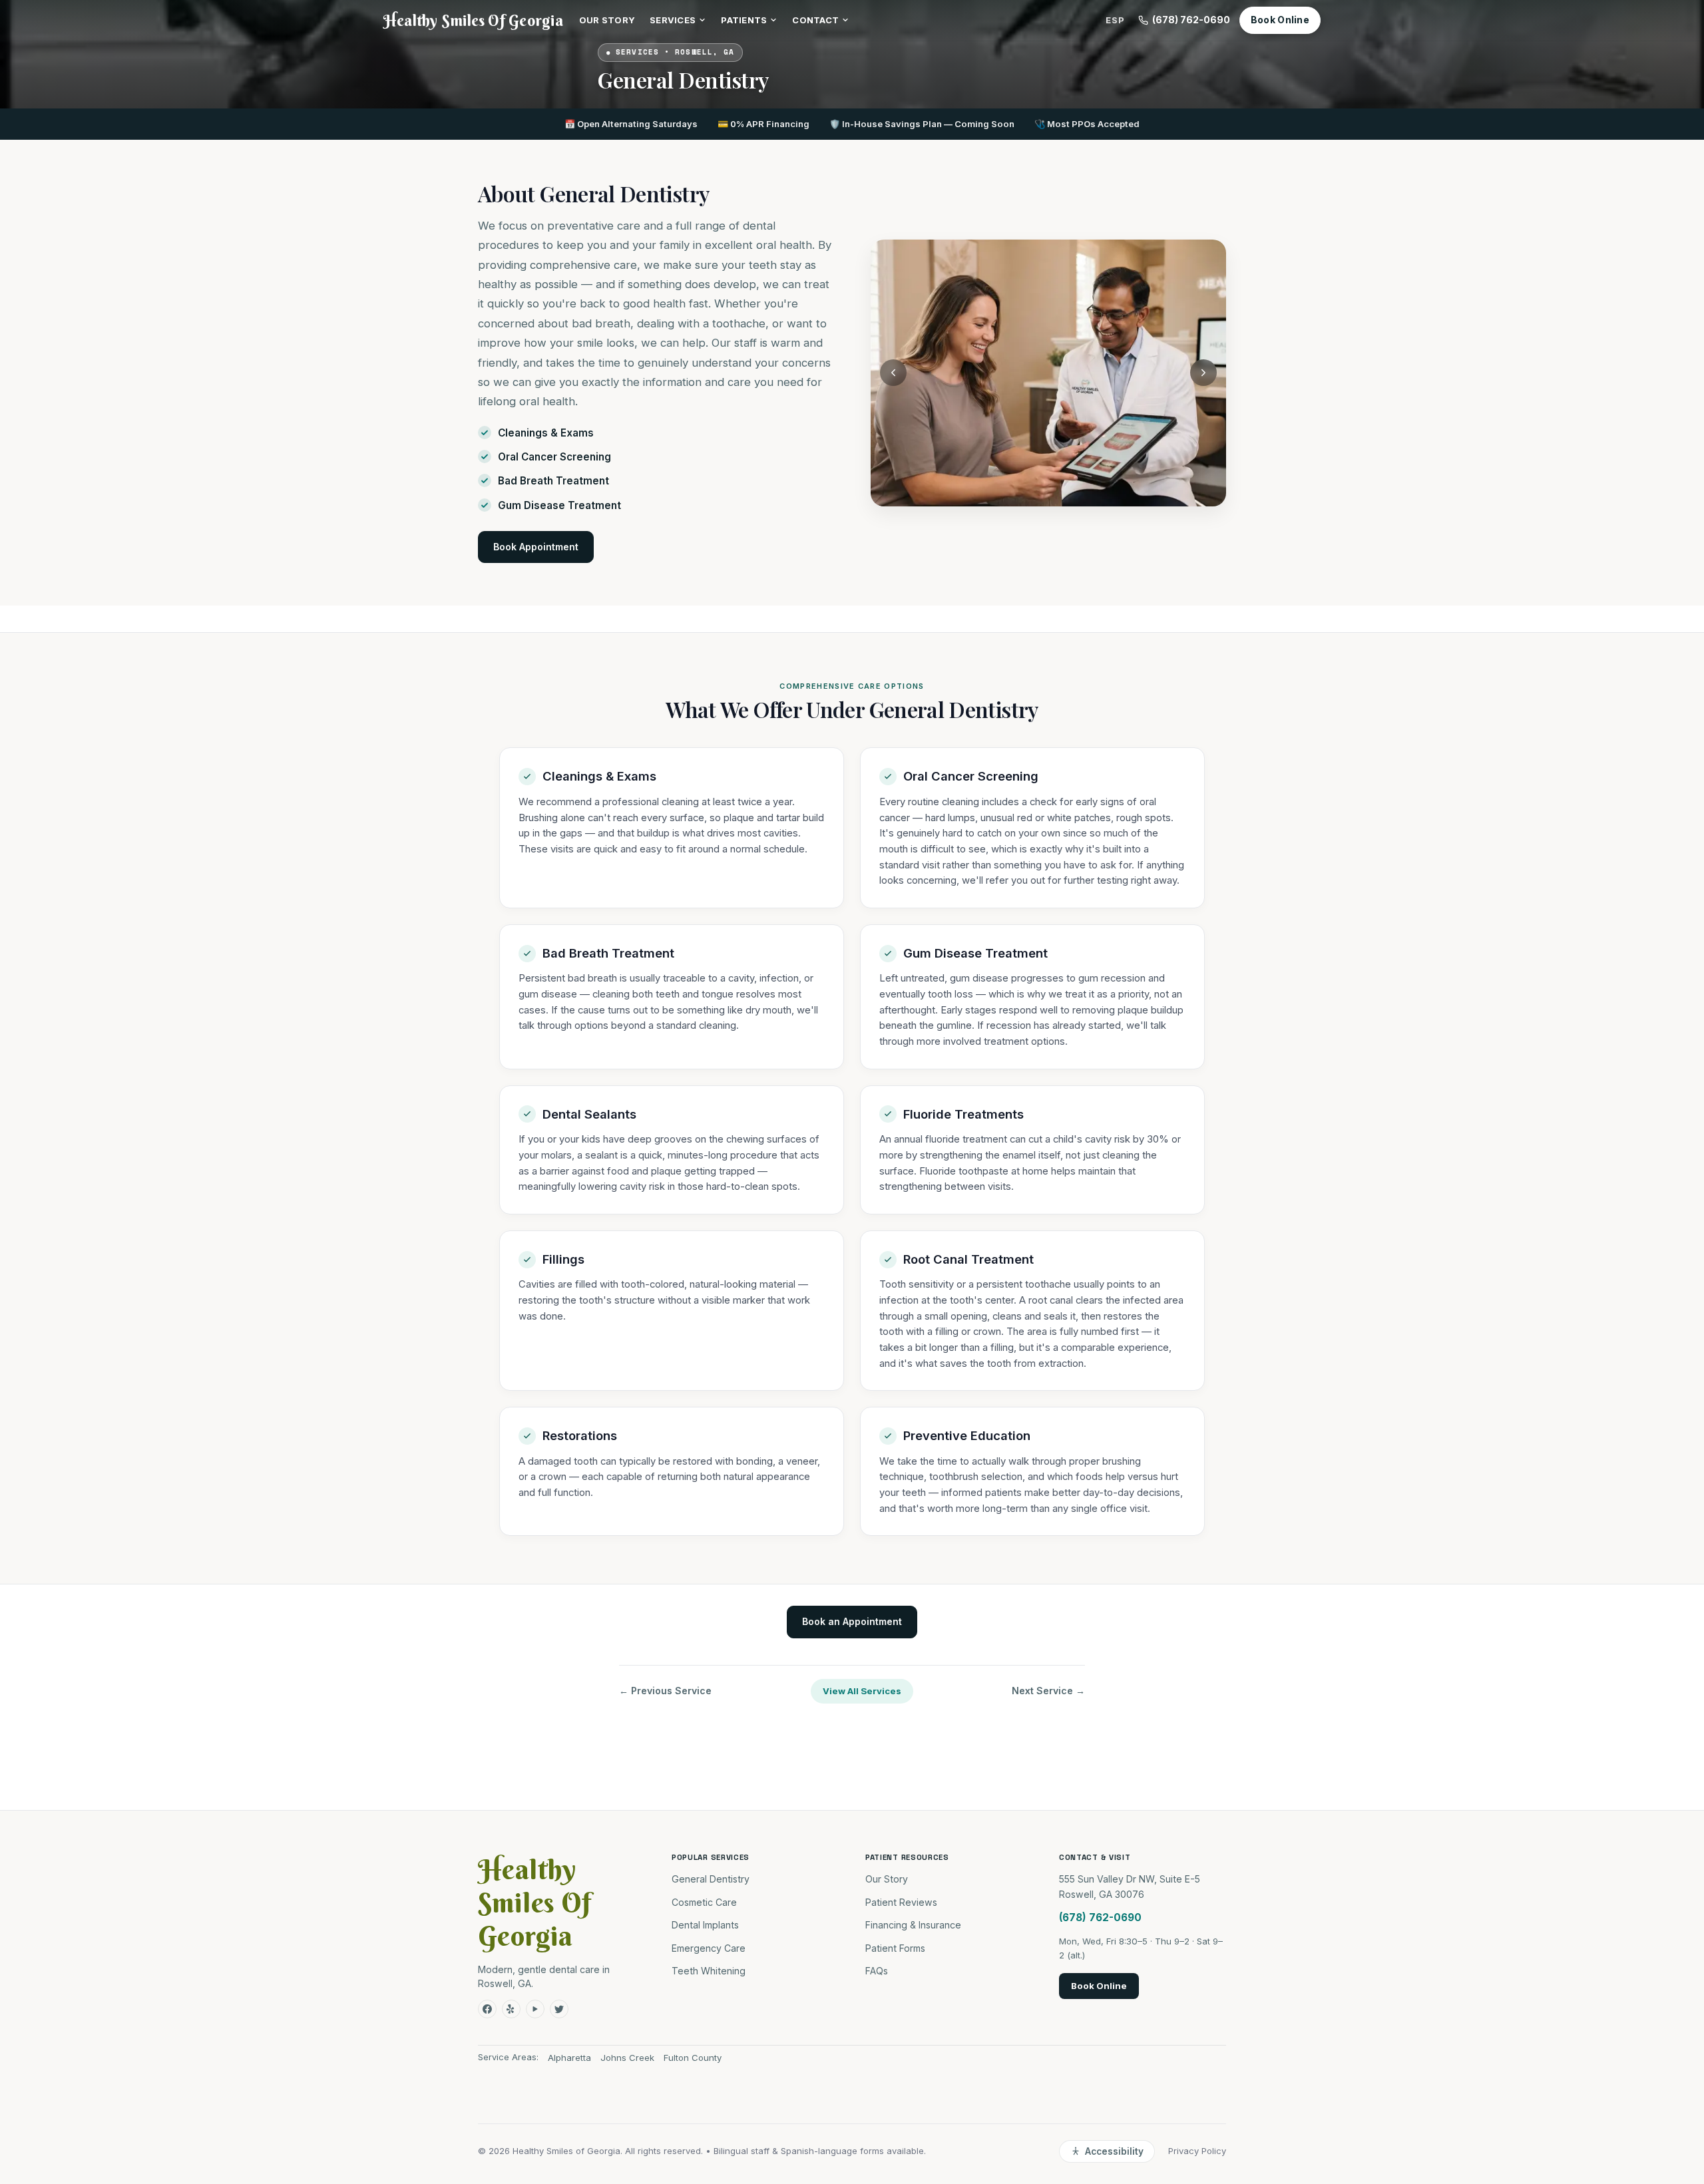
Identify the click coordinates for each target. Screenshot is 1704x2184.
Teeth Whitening (709, 1971)
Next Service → (1048, 1691)
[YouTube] (535, 2009)
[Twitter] (559, 2009)
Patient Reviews (901, 1902)
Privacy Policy (1197, 2151)
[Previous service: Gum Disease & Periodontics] (893, 373)
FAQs (877, 1971)
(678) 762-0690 (1191, 20)
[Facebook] (487, 2009)
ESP (1115, 20)
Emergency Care (709, 1948)
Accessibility (1114, 2151)
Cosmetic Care (704, 1902)
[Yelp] (511, 2009)
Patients (744, 20)
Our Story (607, 20)
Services (673, 20)
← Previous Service (665, 1691)
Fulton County (693, 2058)
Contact (815, 20)
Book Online (1280, 20)
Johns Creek (627, 2058)
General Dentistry (711, 1879)
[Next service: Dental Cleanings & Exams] (1203, 373)
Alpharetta (569, 2058)
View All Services (862, 1691)
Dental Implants (705, 1925)
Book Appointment (536, 547)
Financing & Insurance (913, 1925)
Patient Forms (895, 1948)
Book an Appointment (852, 1621)
